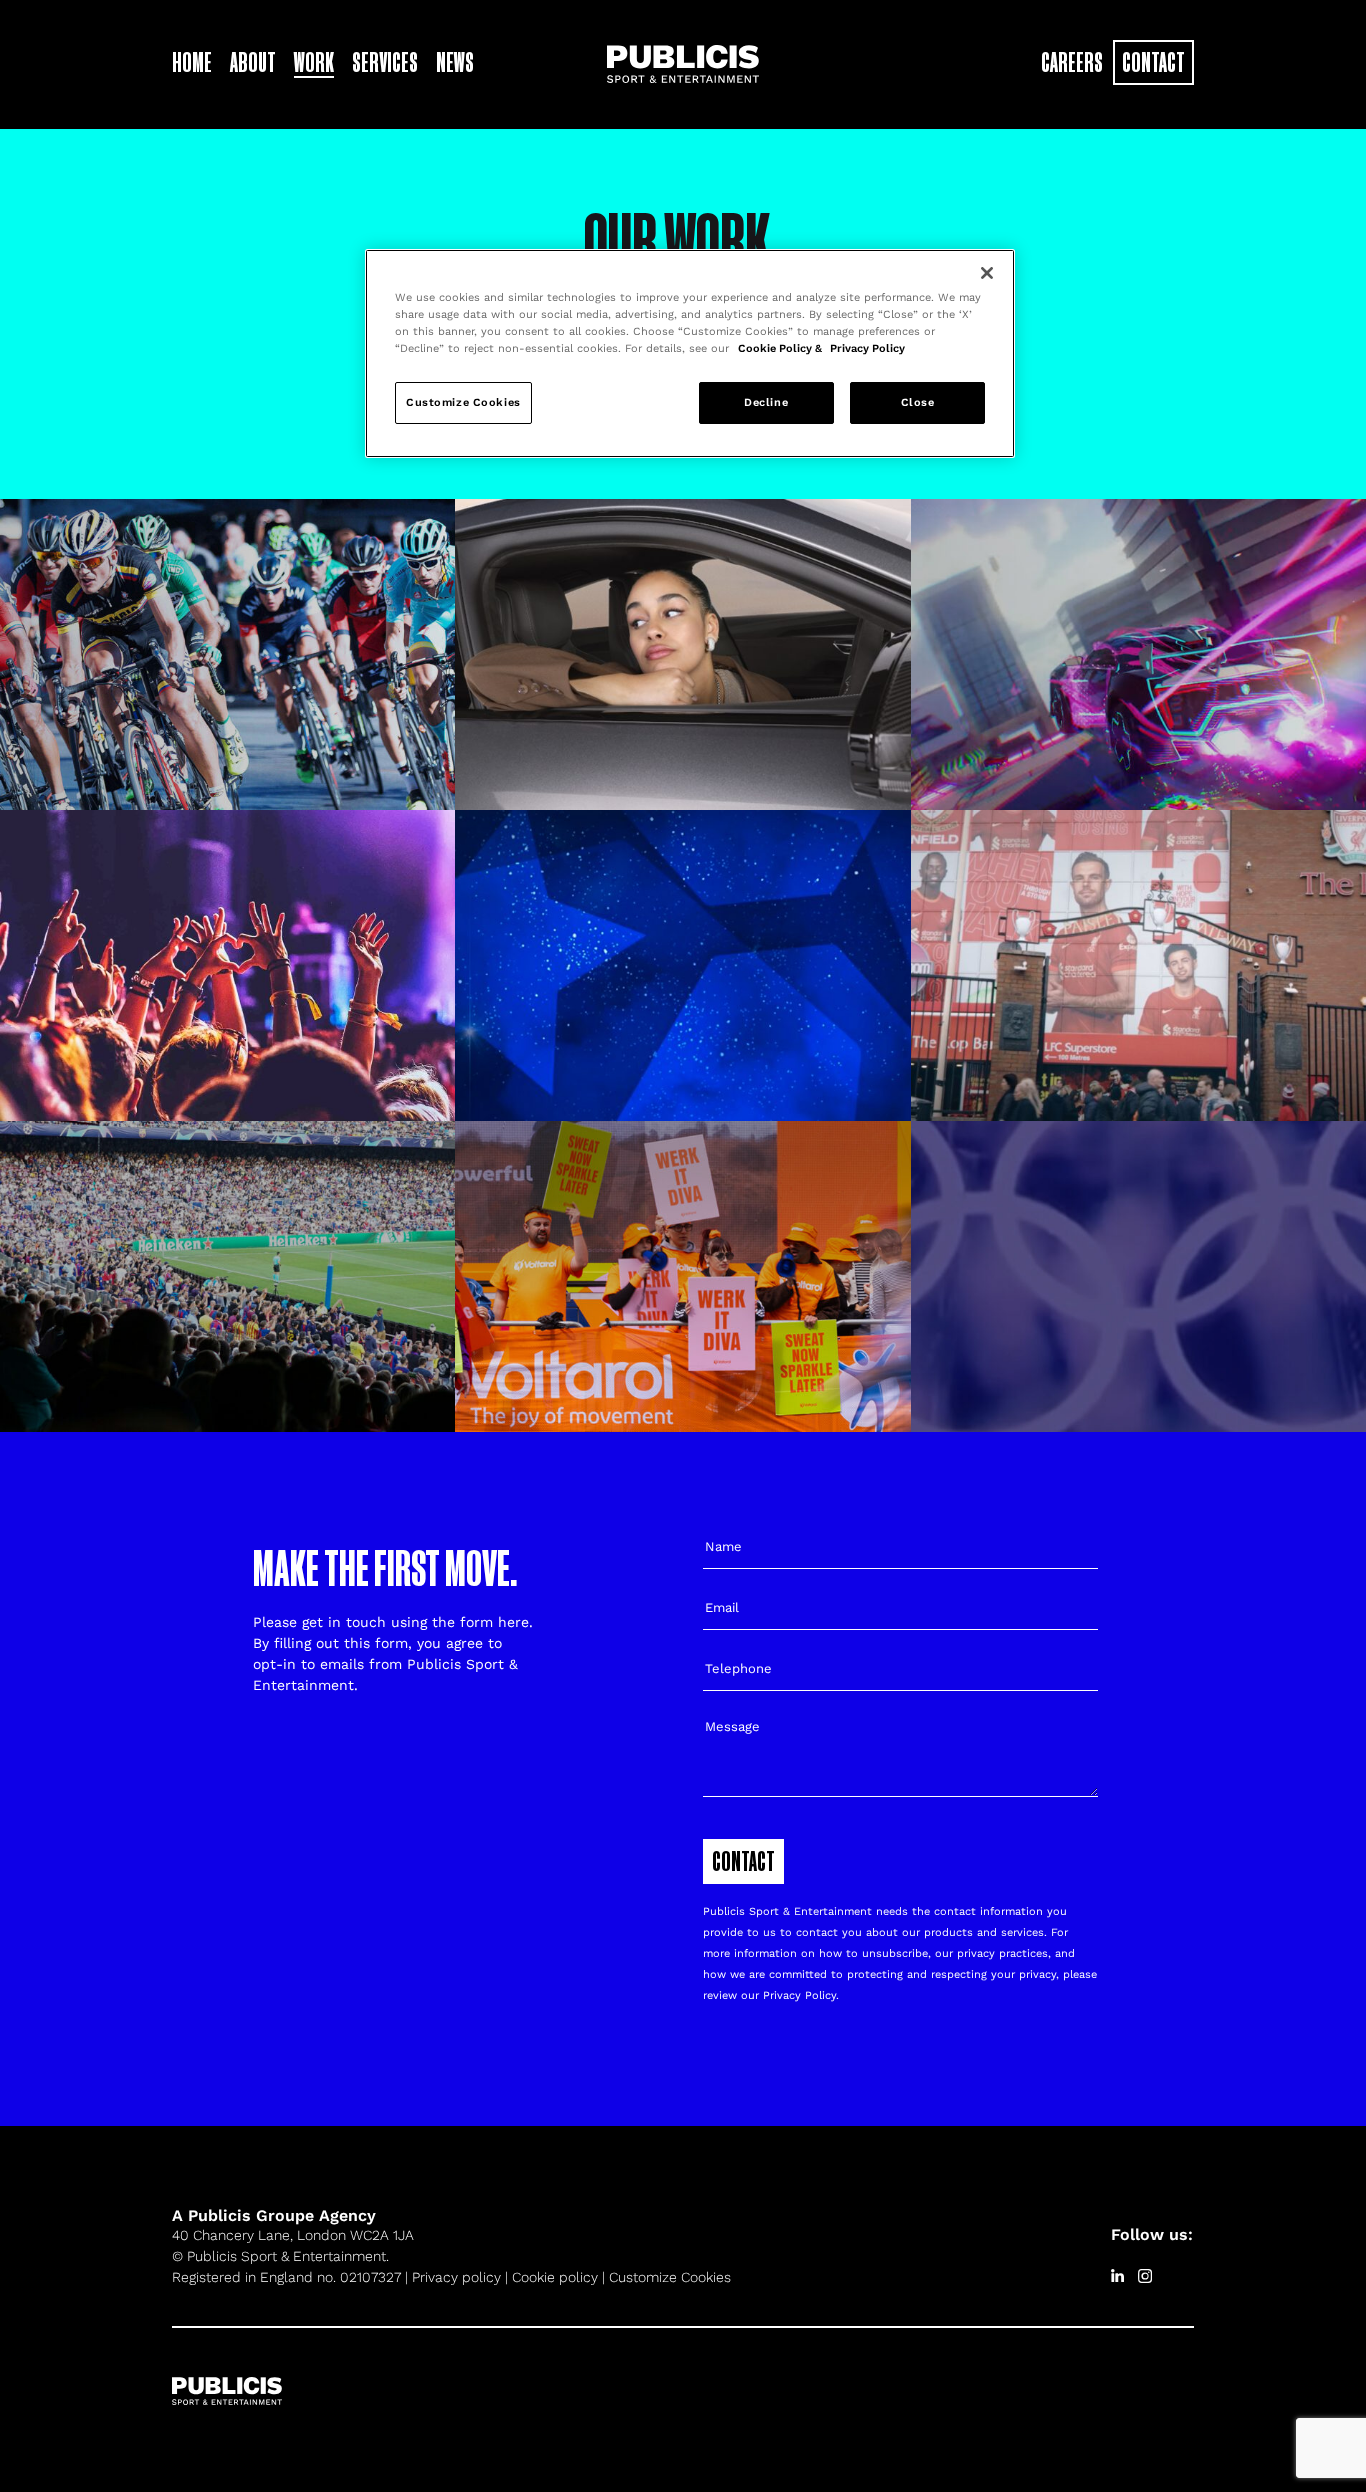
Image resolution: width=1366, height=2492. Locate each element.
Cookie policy (555, 2277)
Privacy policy (456, 2277)
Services (385, 62)
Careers (1072, 62)
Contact (1153, 62)
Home (192, 62)
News (455, 62)
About (253, 62)
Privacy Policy (799, 1995)
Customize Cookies (670, 2277)
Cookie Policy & (781, 348)
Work (314, 62)
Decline (766, 402)
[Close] (987, 273)
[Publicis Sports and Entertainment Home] (683, 62)
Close (918, 402)
